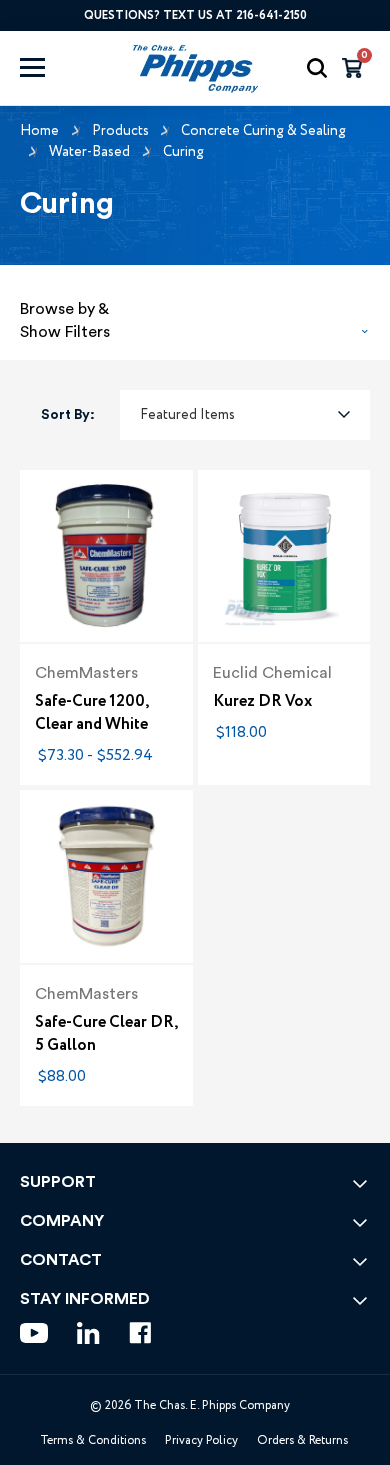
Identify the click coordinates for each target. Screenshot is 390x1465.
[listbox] (245, 415)
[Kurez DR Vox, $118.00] (284, 556)
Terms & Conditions (93, 1440)
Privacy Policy (201, 1440)
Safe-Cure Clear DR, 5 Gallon (106, 1034)
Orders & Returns (302, 1440)
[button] (195, 315)
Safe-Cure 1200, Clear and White (91, 713)
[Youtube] (34, 1333)
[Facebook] (140, 1333)
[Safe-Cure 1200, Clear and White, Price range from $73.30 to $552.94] (106, 556)
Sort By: (68, 415)
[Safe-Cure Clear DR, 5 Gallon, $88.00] (106, 876)
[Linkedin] (88, 1333)
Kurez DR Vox (262, 701)
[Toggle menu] (51, 67)
